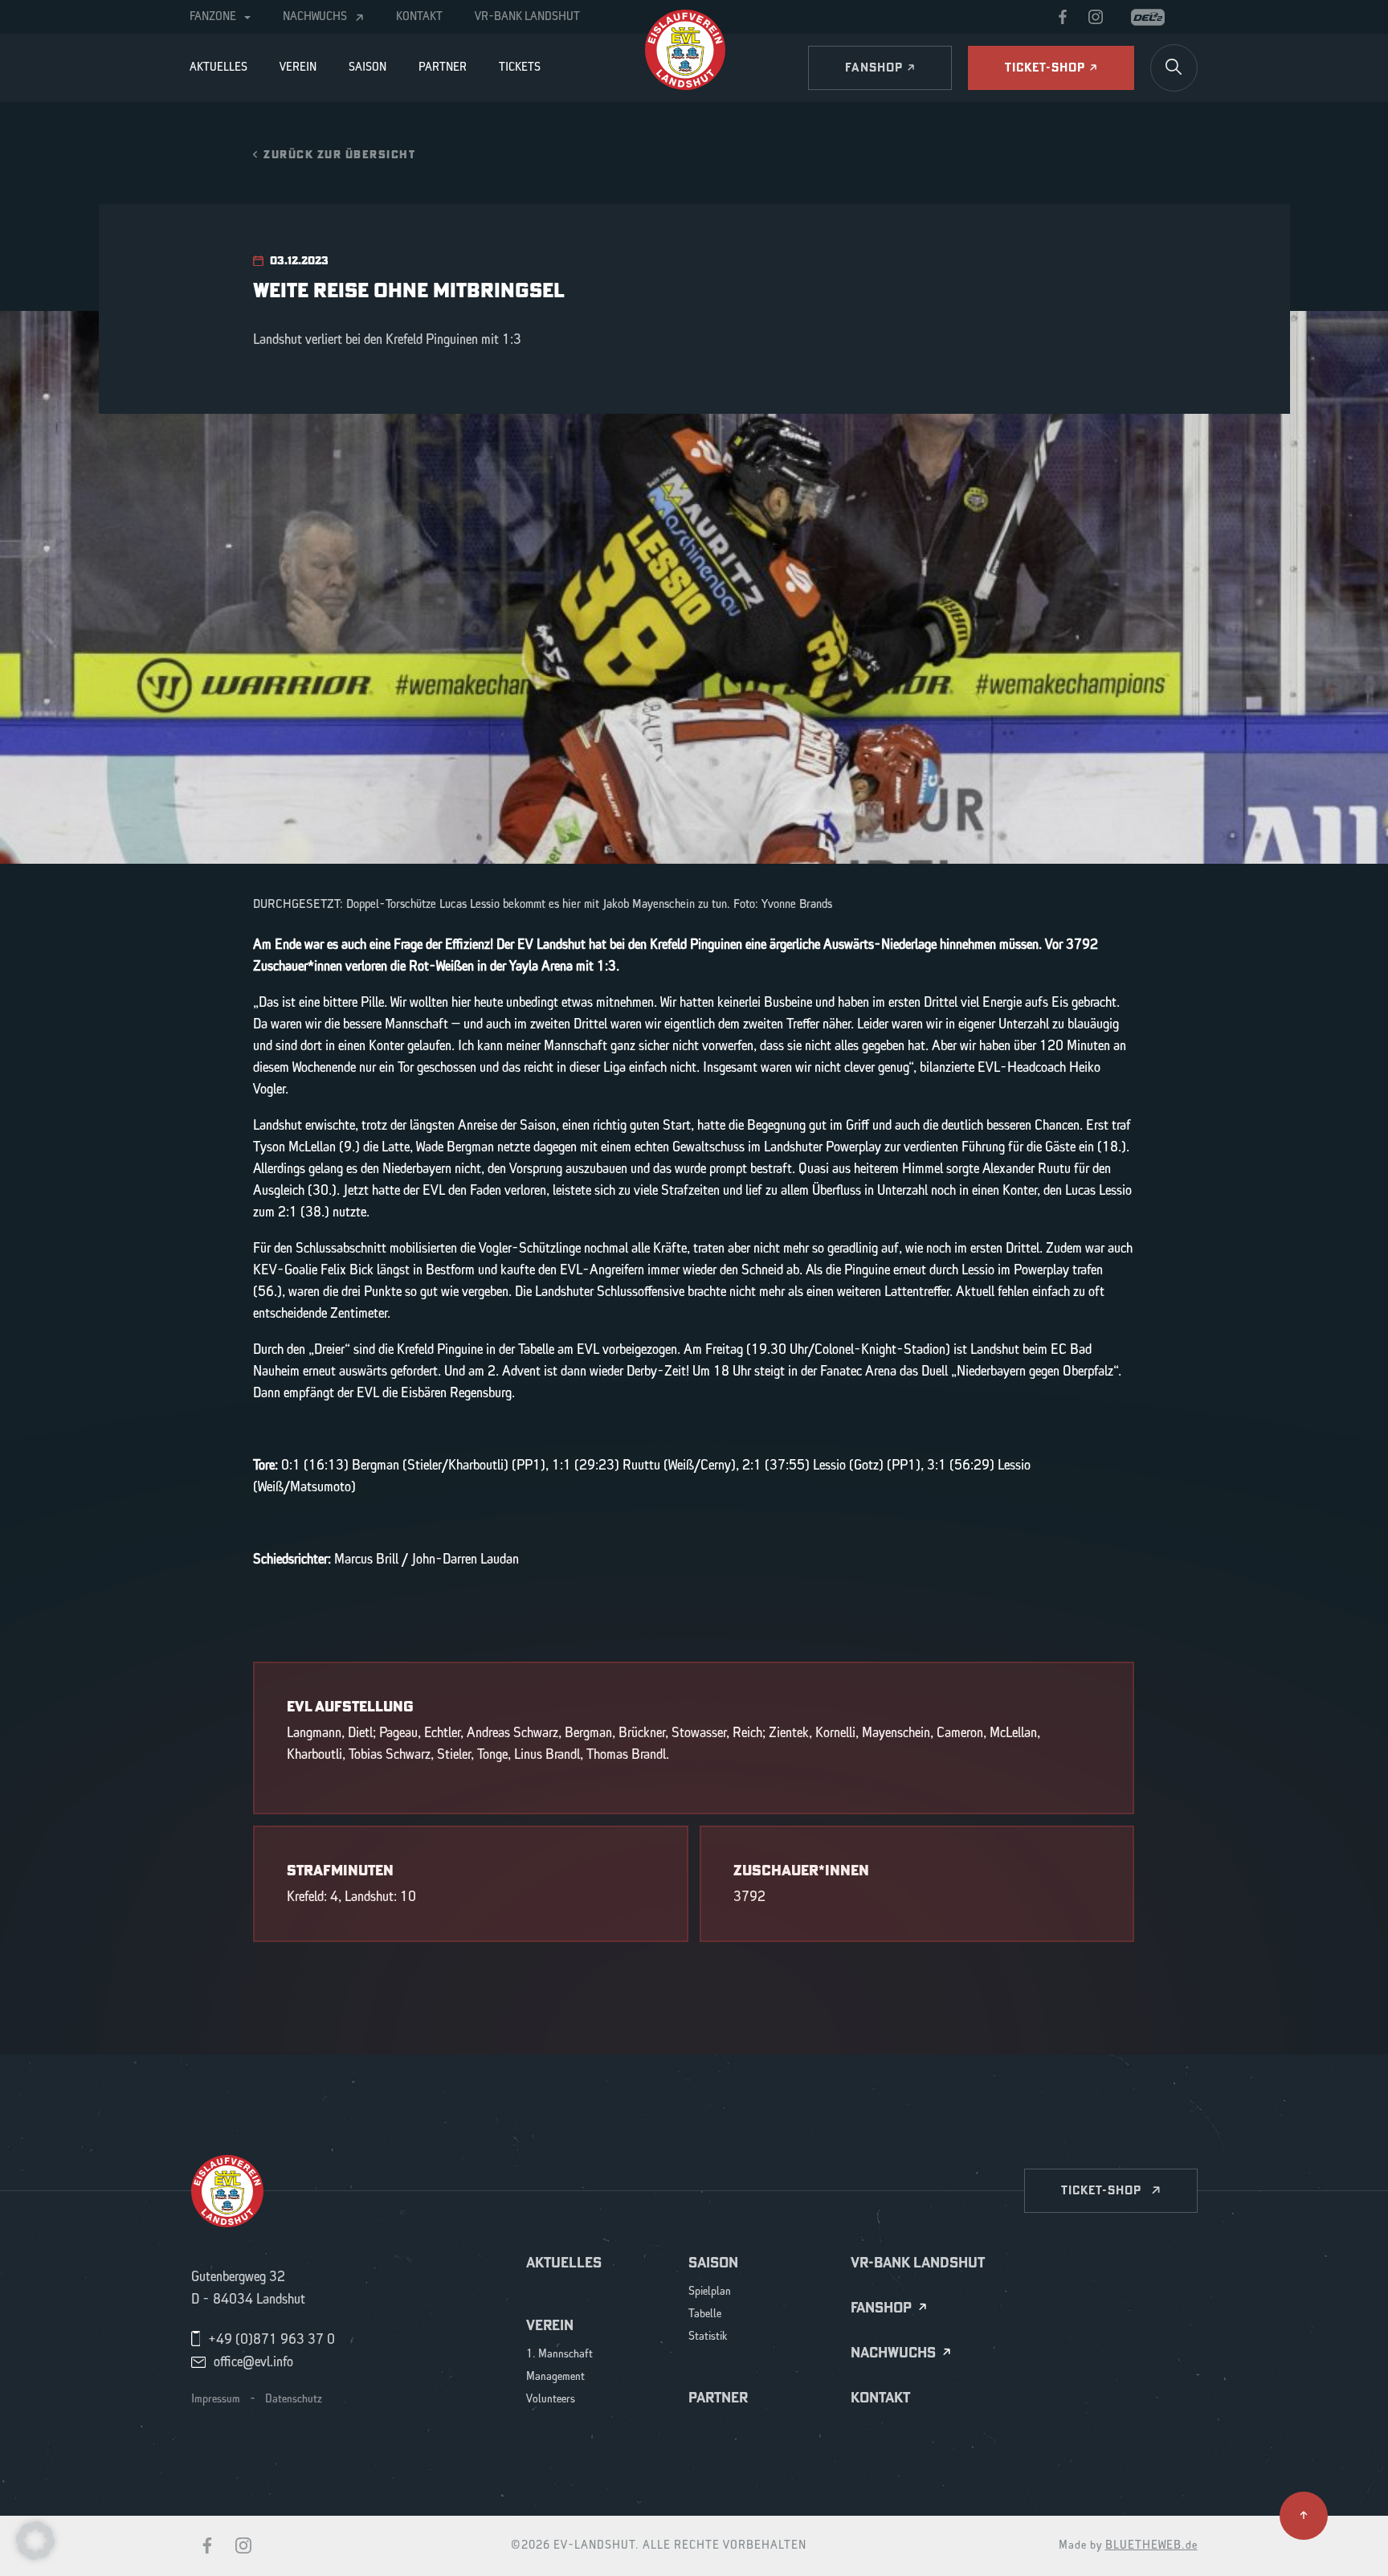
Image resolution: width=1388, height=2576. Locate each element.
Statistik (708, 2337)
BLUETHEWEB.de (1151, 2545)
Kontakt (419, 17)
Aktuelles (218, 67)
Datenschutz (294, 2399)
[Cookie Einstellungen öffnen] (35, 2540)
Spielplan (710, 2292)
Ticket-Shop (1101, 2190)
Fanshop (881, 2308)
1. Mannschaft (559, 2355)
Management (555, 2377)
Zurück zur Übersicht (339, 154)
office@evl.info (253, 2362)
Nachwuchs (315, 17)
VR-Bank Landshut (527, 17)
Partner (443, 67)
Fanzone (213, 17)
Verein (298, 67)
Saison (367, 67)
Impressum (216, 2399)
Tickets (520, 67)
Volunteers (551, 2400)
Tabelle (705, 2314)
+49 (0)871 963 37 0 (271, 2340)
